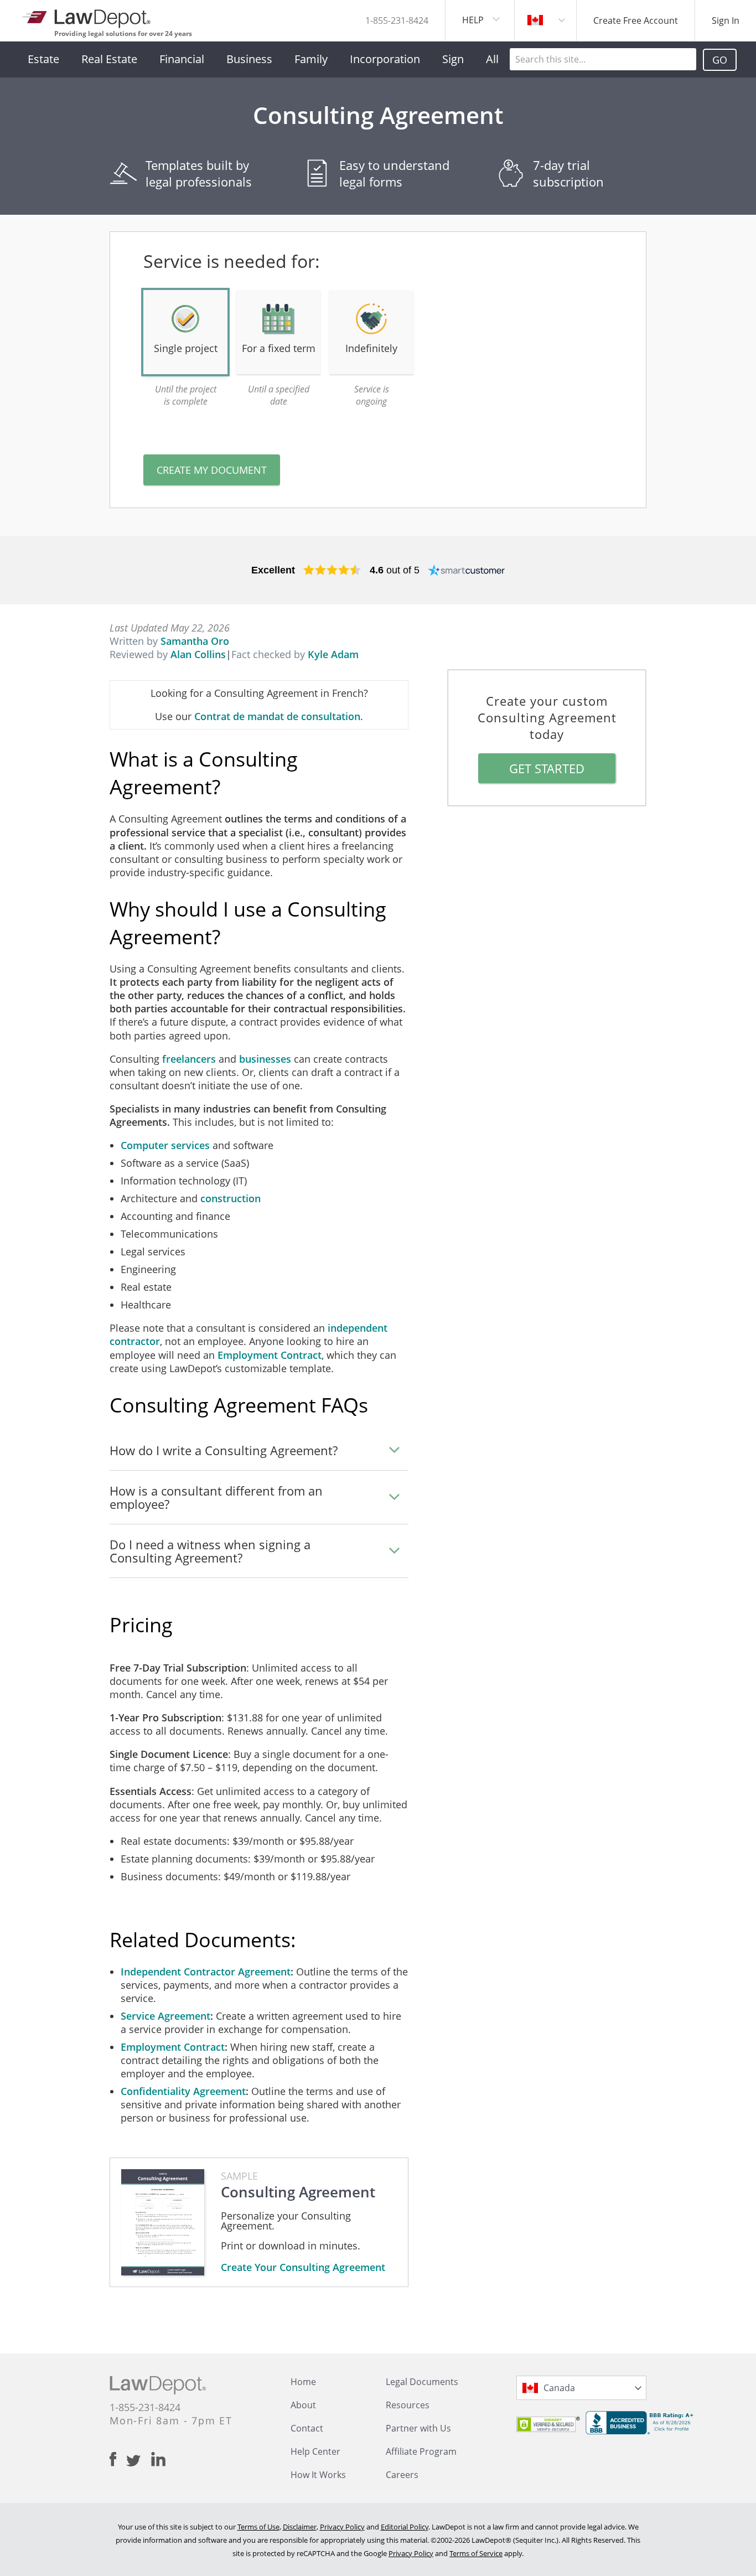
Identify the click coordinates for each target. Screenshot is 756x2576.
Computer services (165, 1145)
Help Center (315, 2451)
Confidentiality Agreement (183, 2091)
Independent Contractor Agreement (206, 1972)
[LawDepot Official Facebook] (118, 2459)
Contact (307, 2428)
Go (720, 60)
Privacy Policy (342, 2527)
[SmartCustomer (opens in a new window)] (467, 570)
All (492, 59)
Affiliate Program (421, 2451)
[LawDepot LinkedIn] (158, 2459)
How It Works (318, 2475)
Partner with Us (418, 2428)
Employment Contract (270, 1355)
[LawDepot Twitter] (139, 2461)
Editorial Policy (405, 2527)
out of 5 (395, 570)
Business (249, 59)
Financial (182, 59)
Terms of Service (476, 2553)
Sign (453, 59)
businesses (265, 1059)
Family (311, 59)
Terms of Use (258, 2527)
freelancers (189, 1059)
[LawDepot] (87, 16)
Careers (402, 2475)
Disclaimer (300, 2527)
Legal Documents (422, 2382)
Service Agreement (165, 2016)
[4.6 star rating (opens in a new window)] (332, 570)
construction (231, 1198)
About (303, 2405)
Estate (43, 59)
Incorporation (385, 59)
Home (303, 2382)
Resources (408, 2405)
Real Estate (109, 59)
